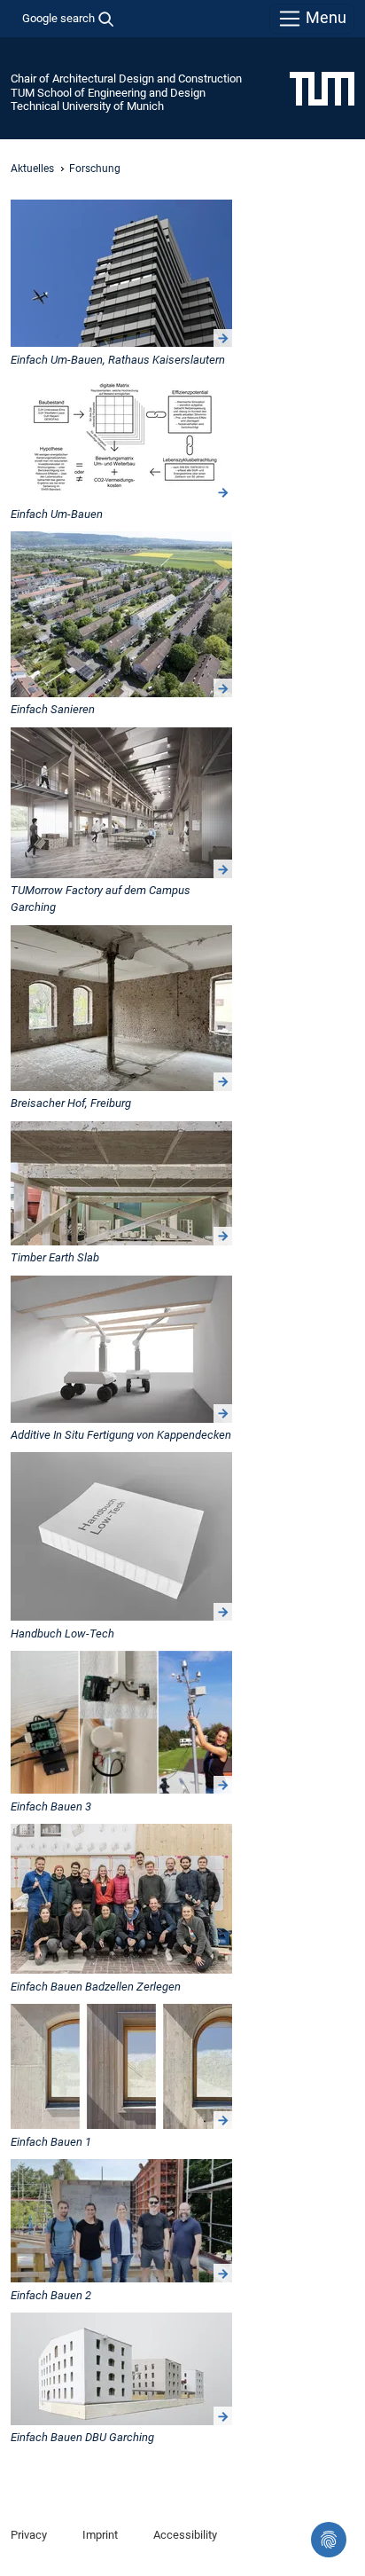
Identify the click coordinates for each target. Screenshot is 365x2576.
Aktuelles (32, 169)
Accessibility (185, 2535)
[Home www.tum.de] (322, 88)
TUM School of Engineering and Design (108, 93)
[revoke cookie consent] (329, 2540)
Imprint (100, 2535)
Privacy (29, 2535)
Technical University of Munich (87, 106)
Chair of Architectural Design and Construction (126, 79)
